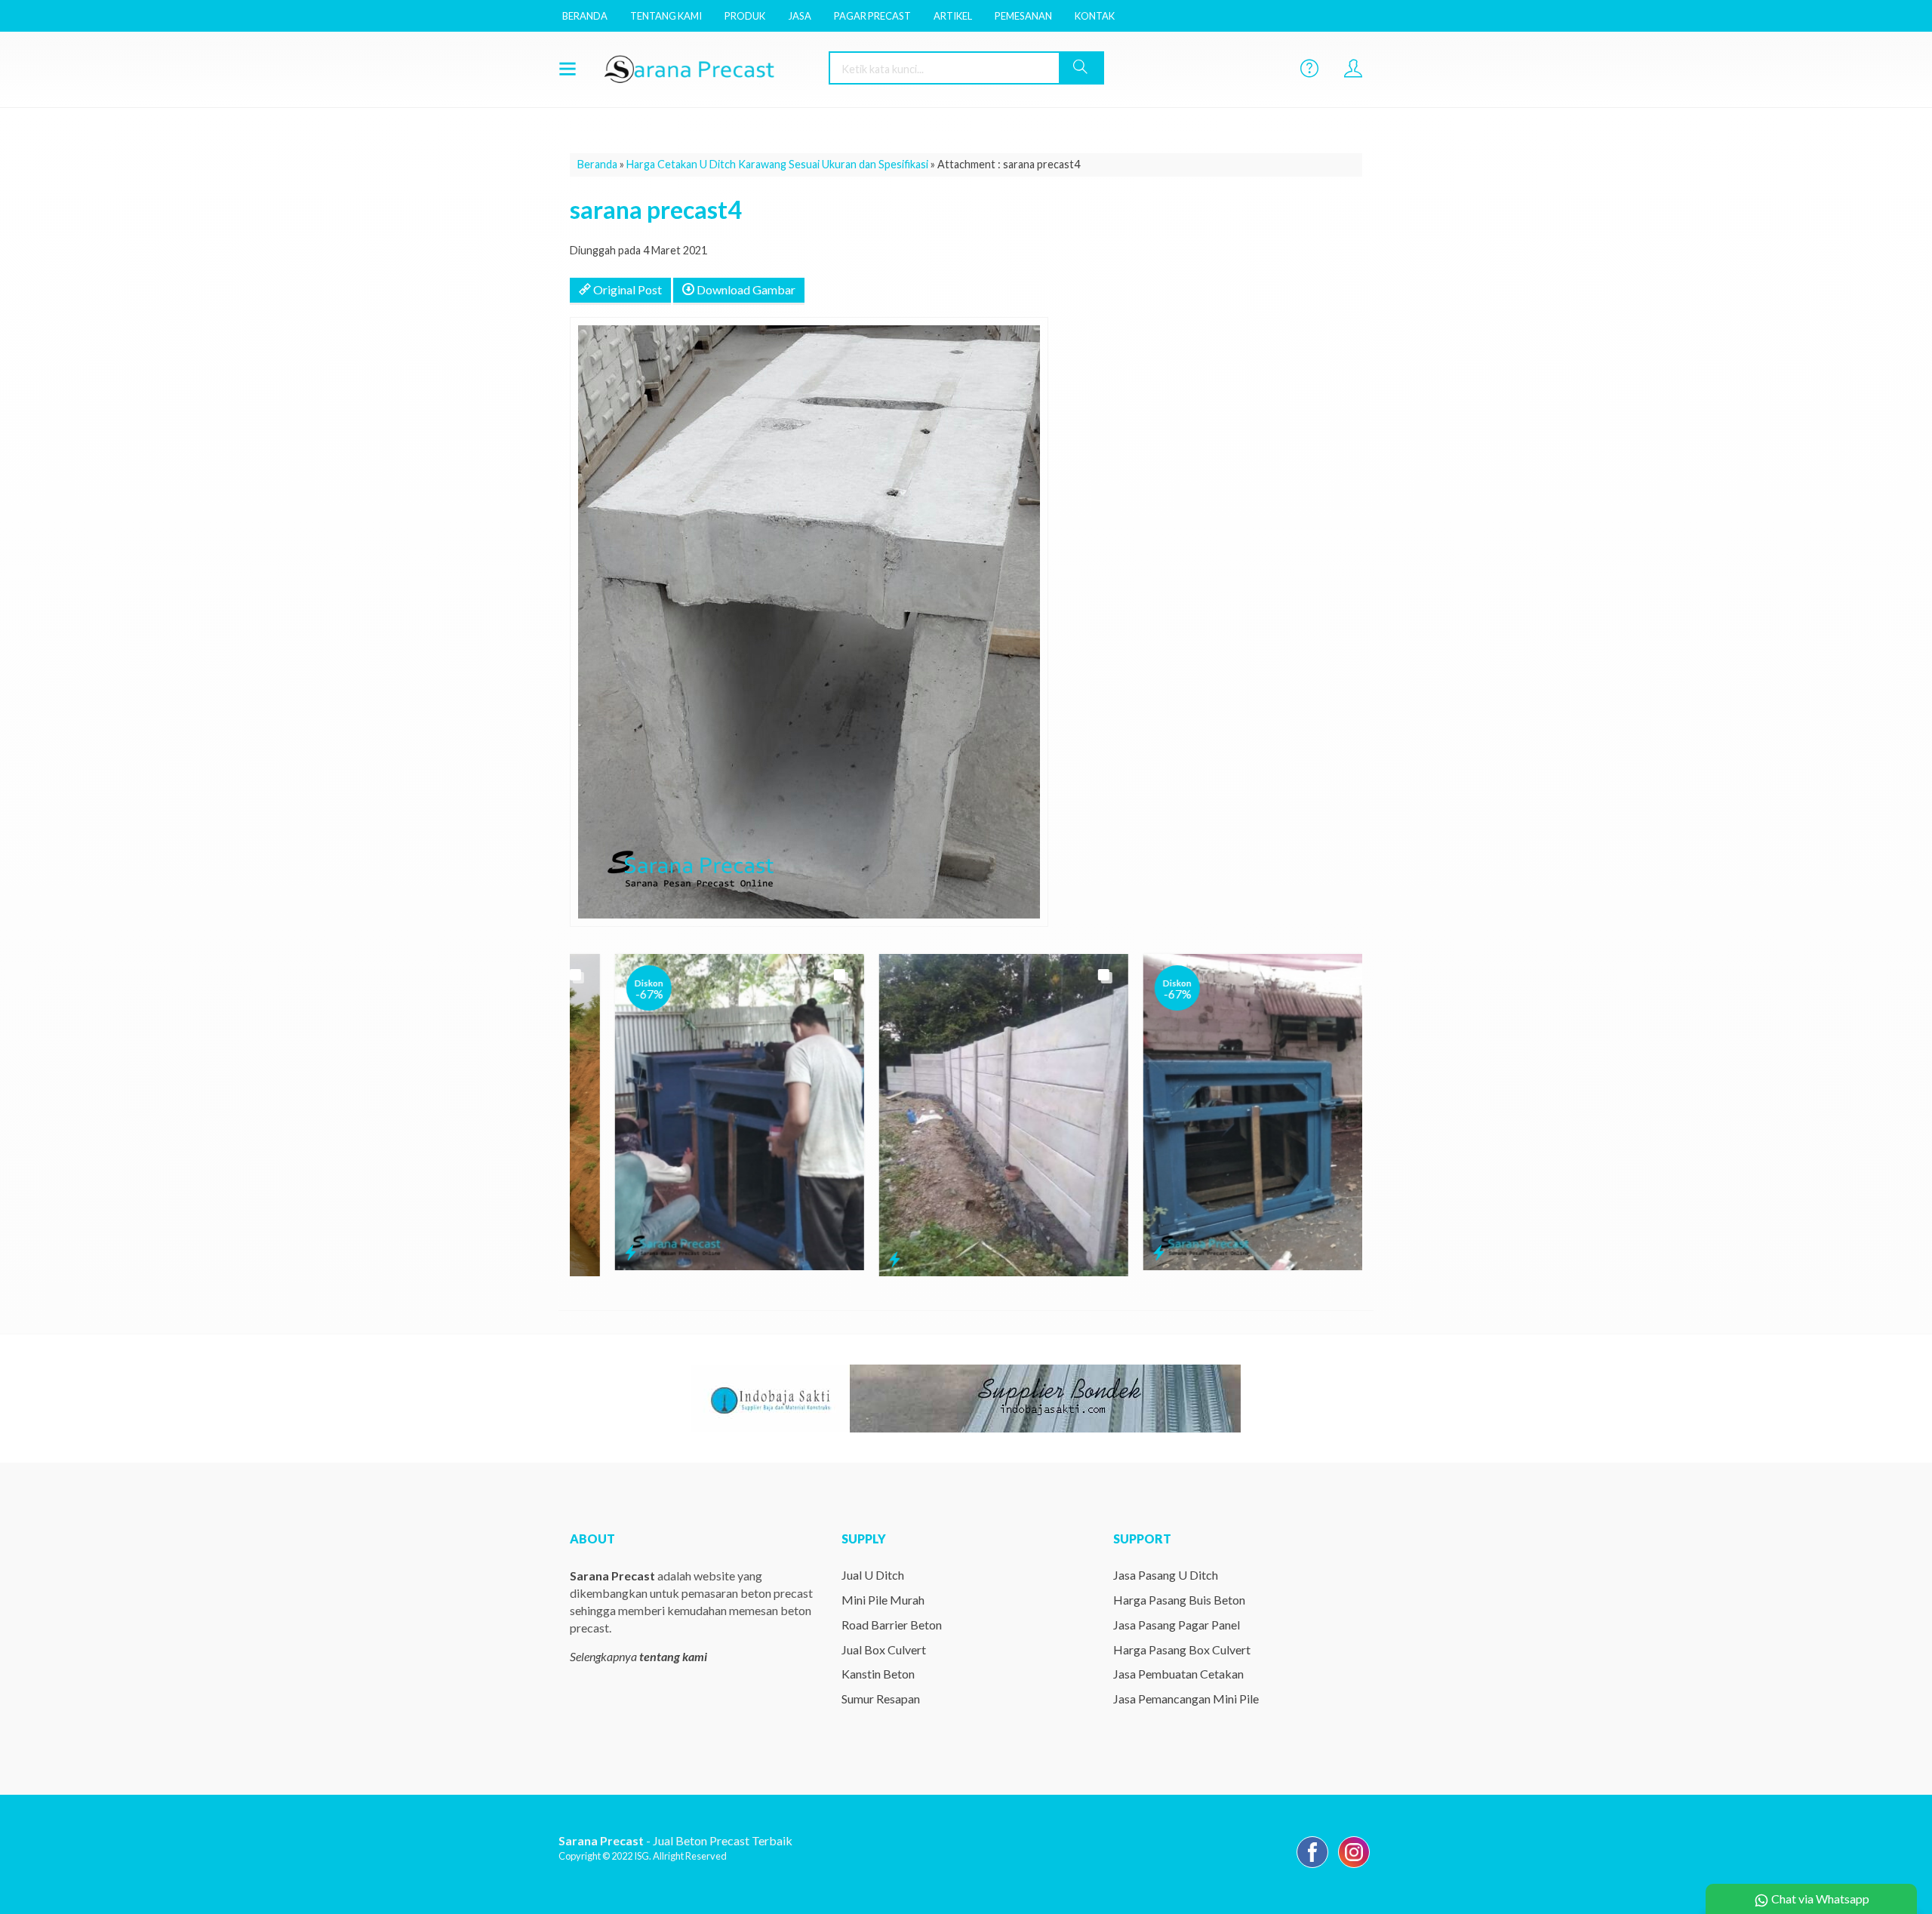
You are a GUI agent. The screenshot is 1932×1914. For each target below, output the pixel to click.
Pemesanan (1023, 16)
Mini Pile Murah (883, 1600)
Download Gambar (745, 289)
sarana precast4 (656, 209)
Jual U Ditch (873, 1575)
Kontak (1095, 16)
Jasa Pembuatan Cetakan (1178, 1674)
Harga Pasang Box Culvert (1182, 1649)
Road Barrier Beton (892, 1625)
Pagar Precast (872, 16)
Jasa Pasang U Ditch (1166, 1575)
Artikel (953, 16)
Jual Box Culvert (884, 1649)
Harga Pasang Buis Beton (1179, 1600)
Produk (745, 16)
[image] (706, 68)
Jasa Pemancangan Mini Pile (1186, 1699)
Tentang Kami (666, 16)
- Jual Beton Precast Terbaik (675, 1840)
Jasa (800, 16)
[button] (1081, 68)
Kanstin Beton (878, 1674)
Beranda (585, 16)
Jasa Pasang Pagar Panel (1177, 1625)
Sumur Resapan (881, 1699)
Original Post (626, 289)
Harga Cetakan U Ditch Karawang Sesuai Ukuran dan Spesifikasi (777, 164)
